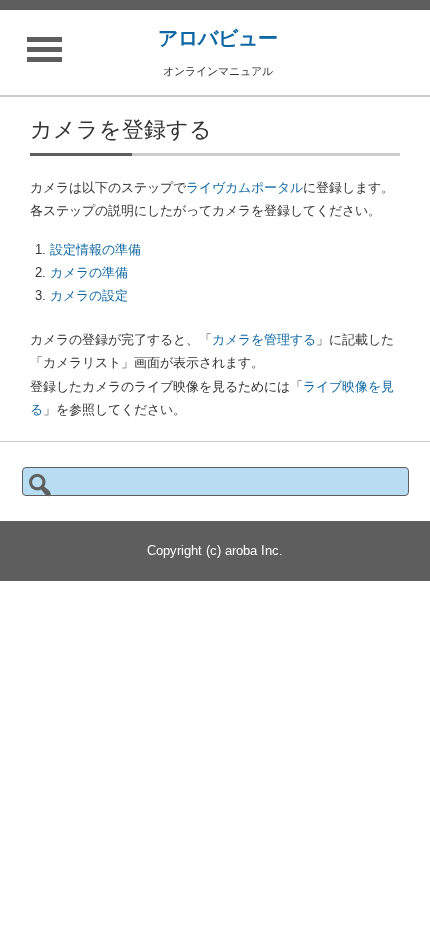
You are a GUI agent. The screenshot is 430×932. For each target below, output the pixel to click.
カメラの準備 (89, 272)
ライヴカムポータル (244, 187)
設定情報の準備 (95, 249)
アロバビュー (218, 38)
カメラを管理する (264, 339)
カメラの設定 (89, 295)
